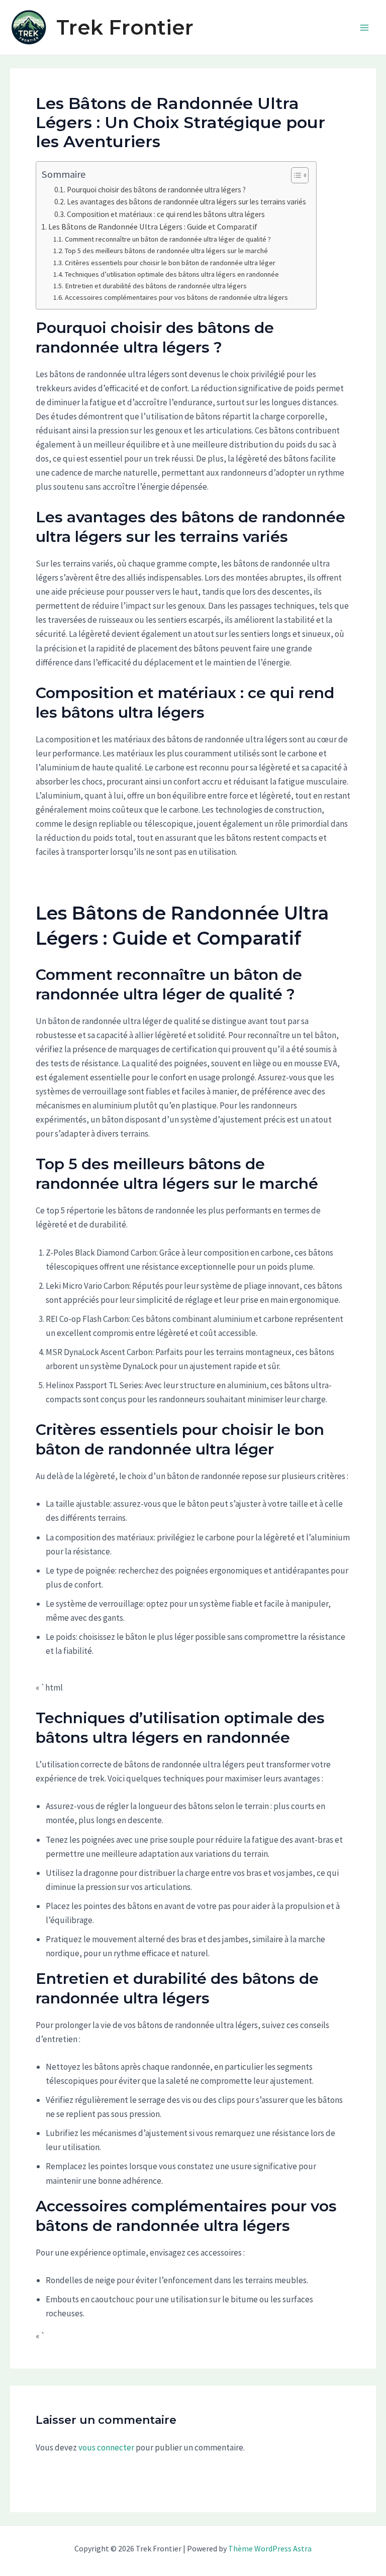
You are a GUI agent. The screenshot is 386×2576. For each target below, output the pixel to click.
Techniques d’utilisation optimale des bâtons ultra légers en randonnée (172, 274)
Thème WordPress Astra (270, 2548)
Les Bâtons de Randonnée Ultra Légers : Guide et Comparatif (153, 227)
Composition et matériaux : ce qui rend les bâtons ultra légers (166, 214)
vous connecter (106, 2447)
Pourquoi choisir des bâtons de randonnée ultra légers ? (156, 190)
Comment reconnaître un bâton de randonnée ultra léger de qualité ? (168, 239)
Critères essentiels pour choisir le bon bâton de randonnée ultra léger (170, 263)
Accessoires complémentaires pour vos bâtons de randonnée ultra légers (176, 297)
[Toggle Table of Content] (295, 175)
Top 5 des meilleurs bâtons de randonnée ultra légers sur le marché (166, 251)
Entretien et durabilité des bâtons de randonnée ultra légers (156, 286)
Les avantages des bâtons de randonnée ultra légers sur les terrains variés (186, 202)
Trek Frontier (125, 27)
